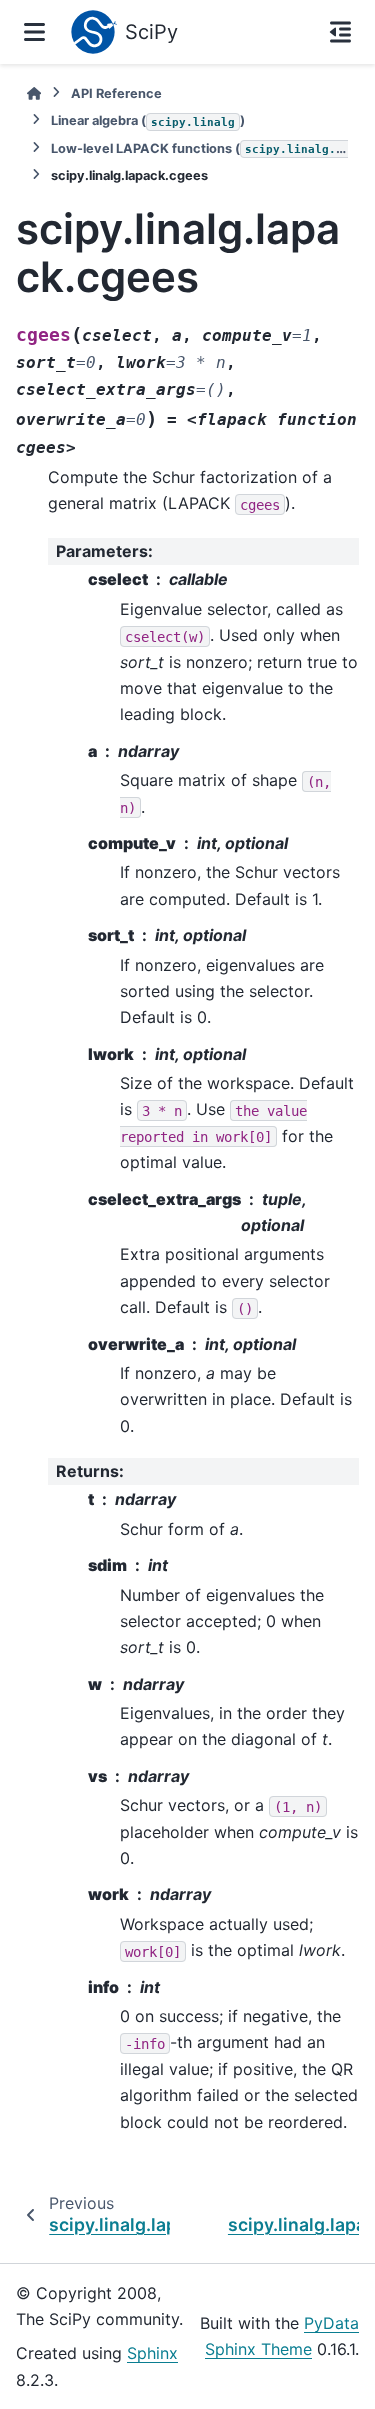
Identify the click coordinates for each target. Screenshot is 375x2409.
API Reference (116, 93)
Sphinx (152, 2353)
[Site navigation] (34, 32)
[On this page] (340, 32)
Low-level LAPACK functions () (199, 148)
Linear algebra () (148, 120)
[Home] (34, 93)
